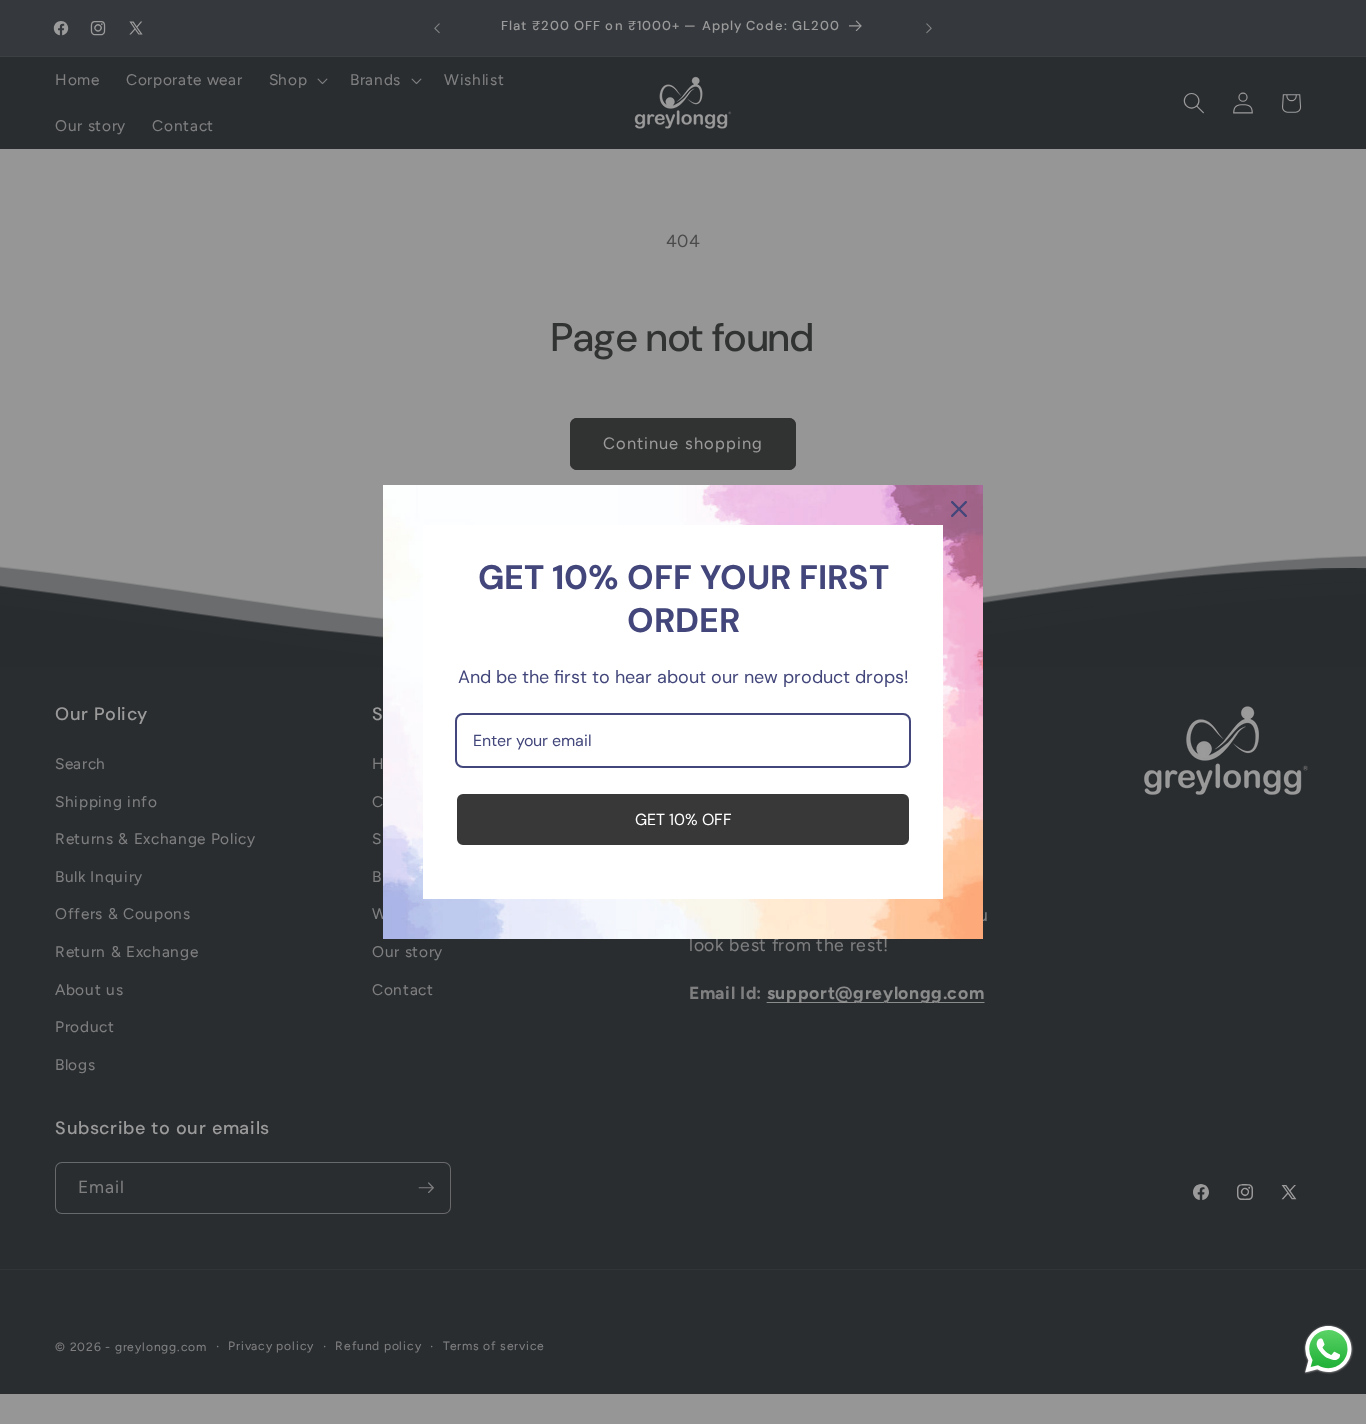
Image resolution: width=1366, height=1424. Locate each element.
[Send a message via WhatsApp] (1328, 1349)
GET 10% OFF (683, 819)
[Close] (959, 509)
